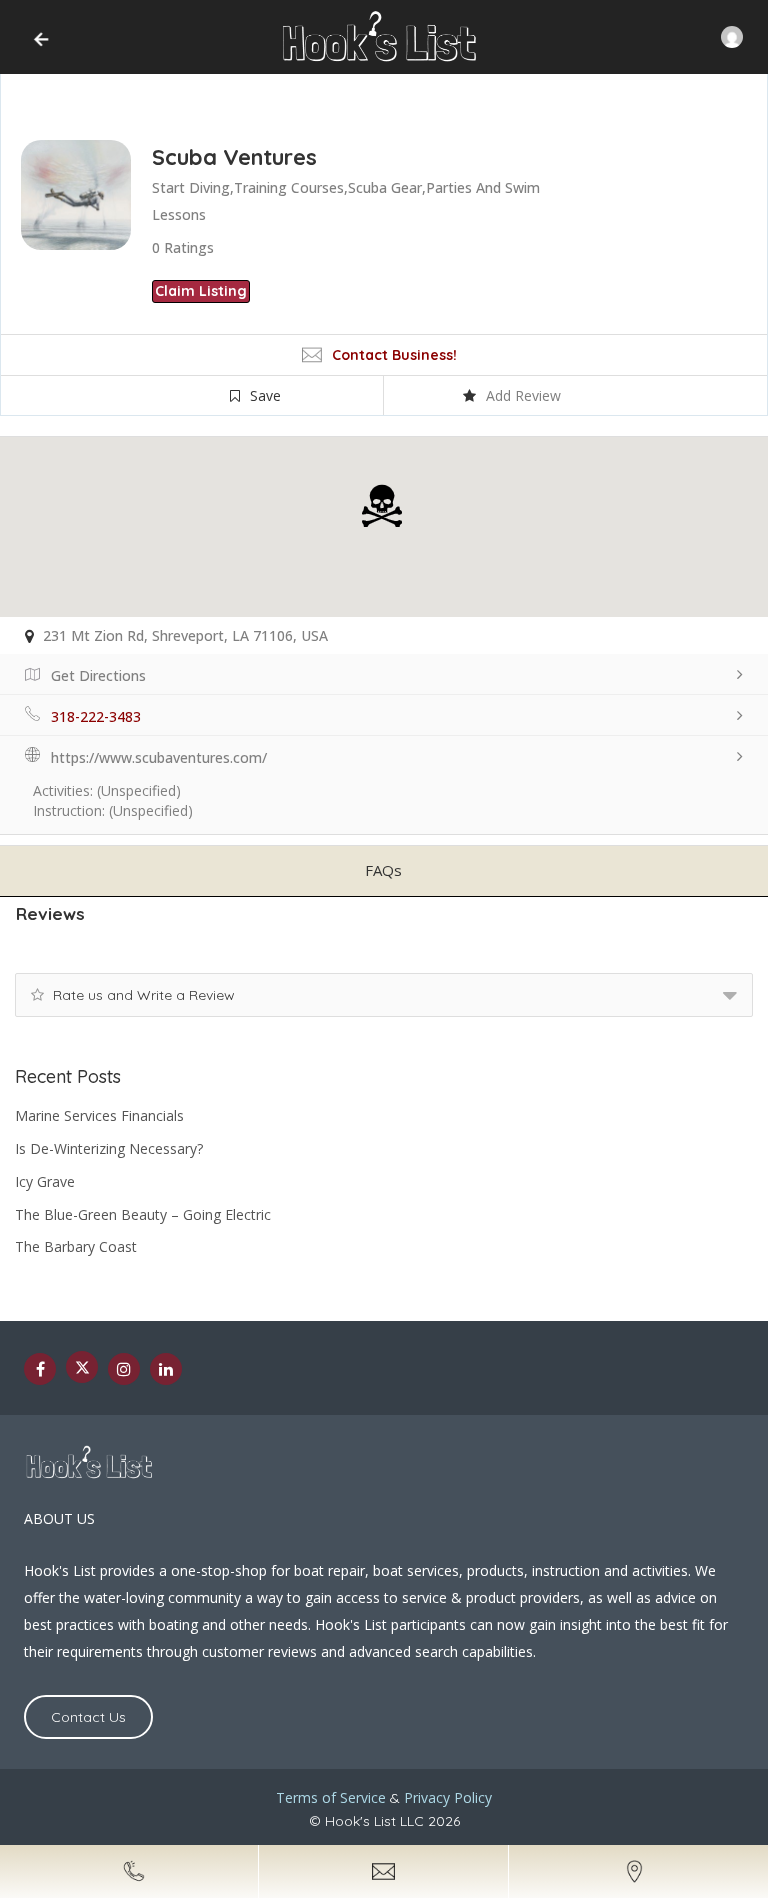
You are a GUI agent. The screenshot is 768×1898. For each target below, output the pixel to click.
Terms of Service (331, 1797)
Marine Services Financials (99, 1115)
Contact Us (88, 1717)
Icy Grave (45, 1181)
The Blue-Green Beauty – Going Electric (143, 1214)
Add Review (523, 395)
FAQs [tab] (383, 870)
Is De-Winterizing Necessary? (109, 1148)
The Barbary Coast (76, 1246)
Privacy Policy (448, 1797)
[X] (82, 1367)
